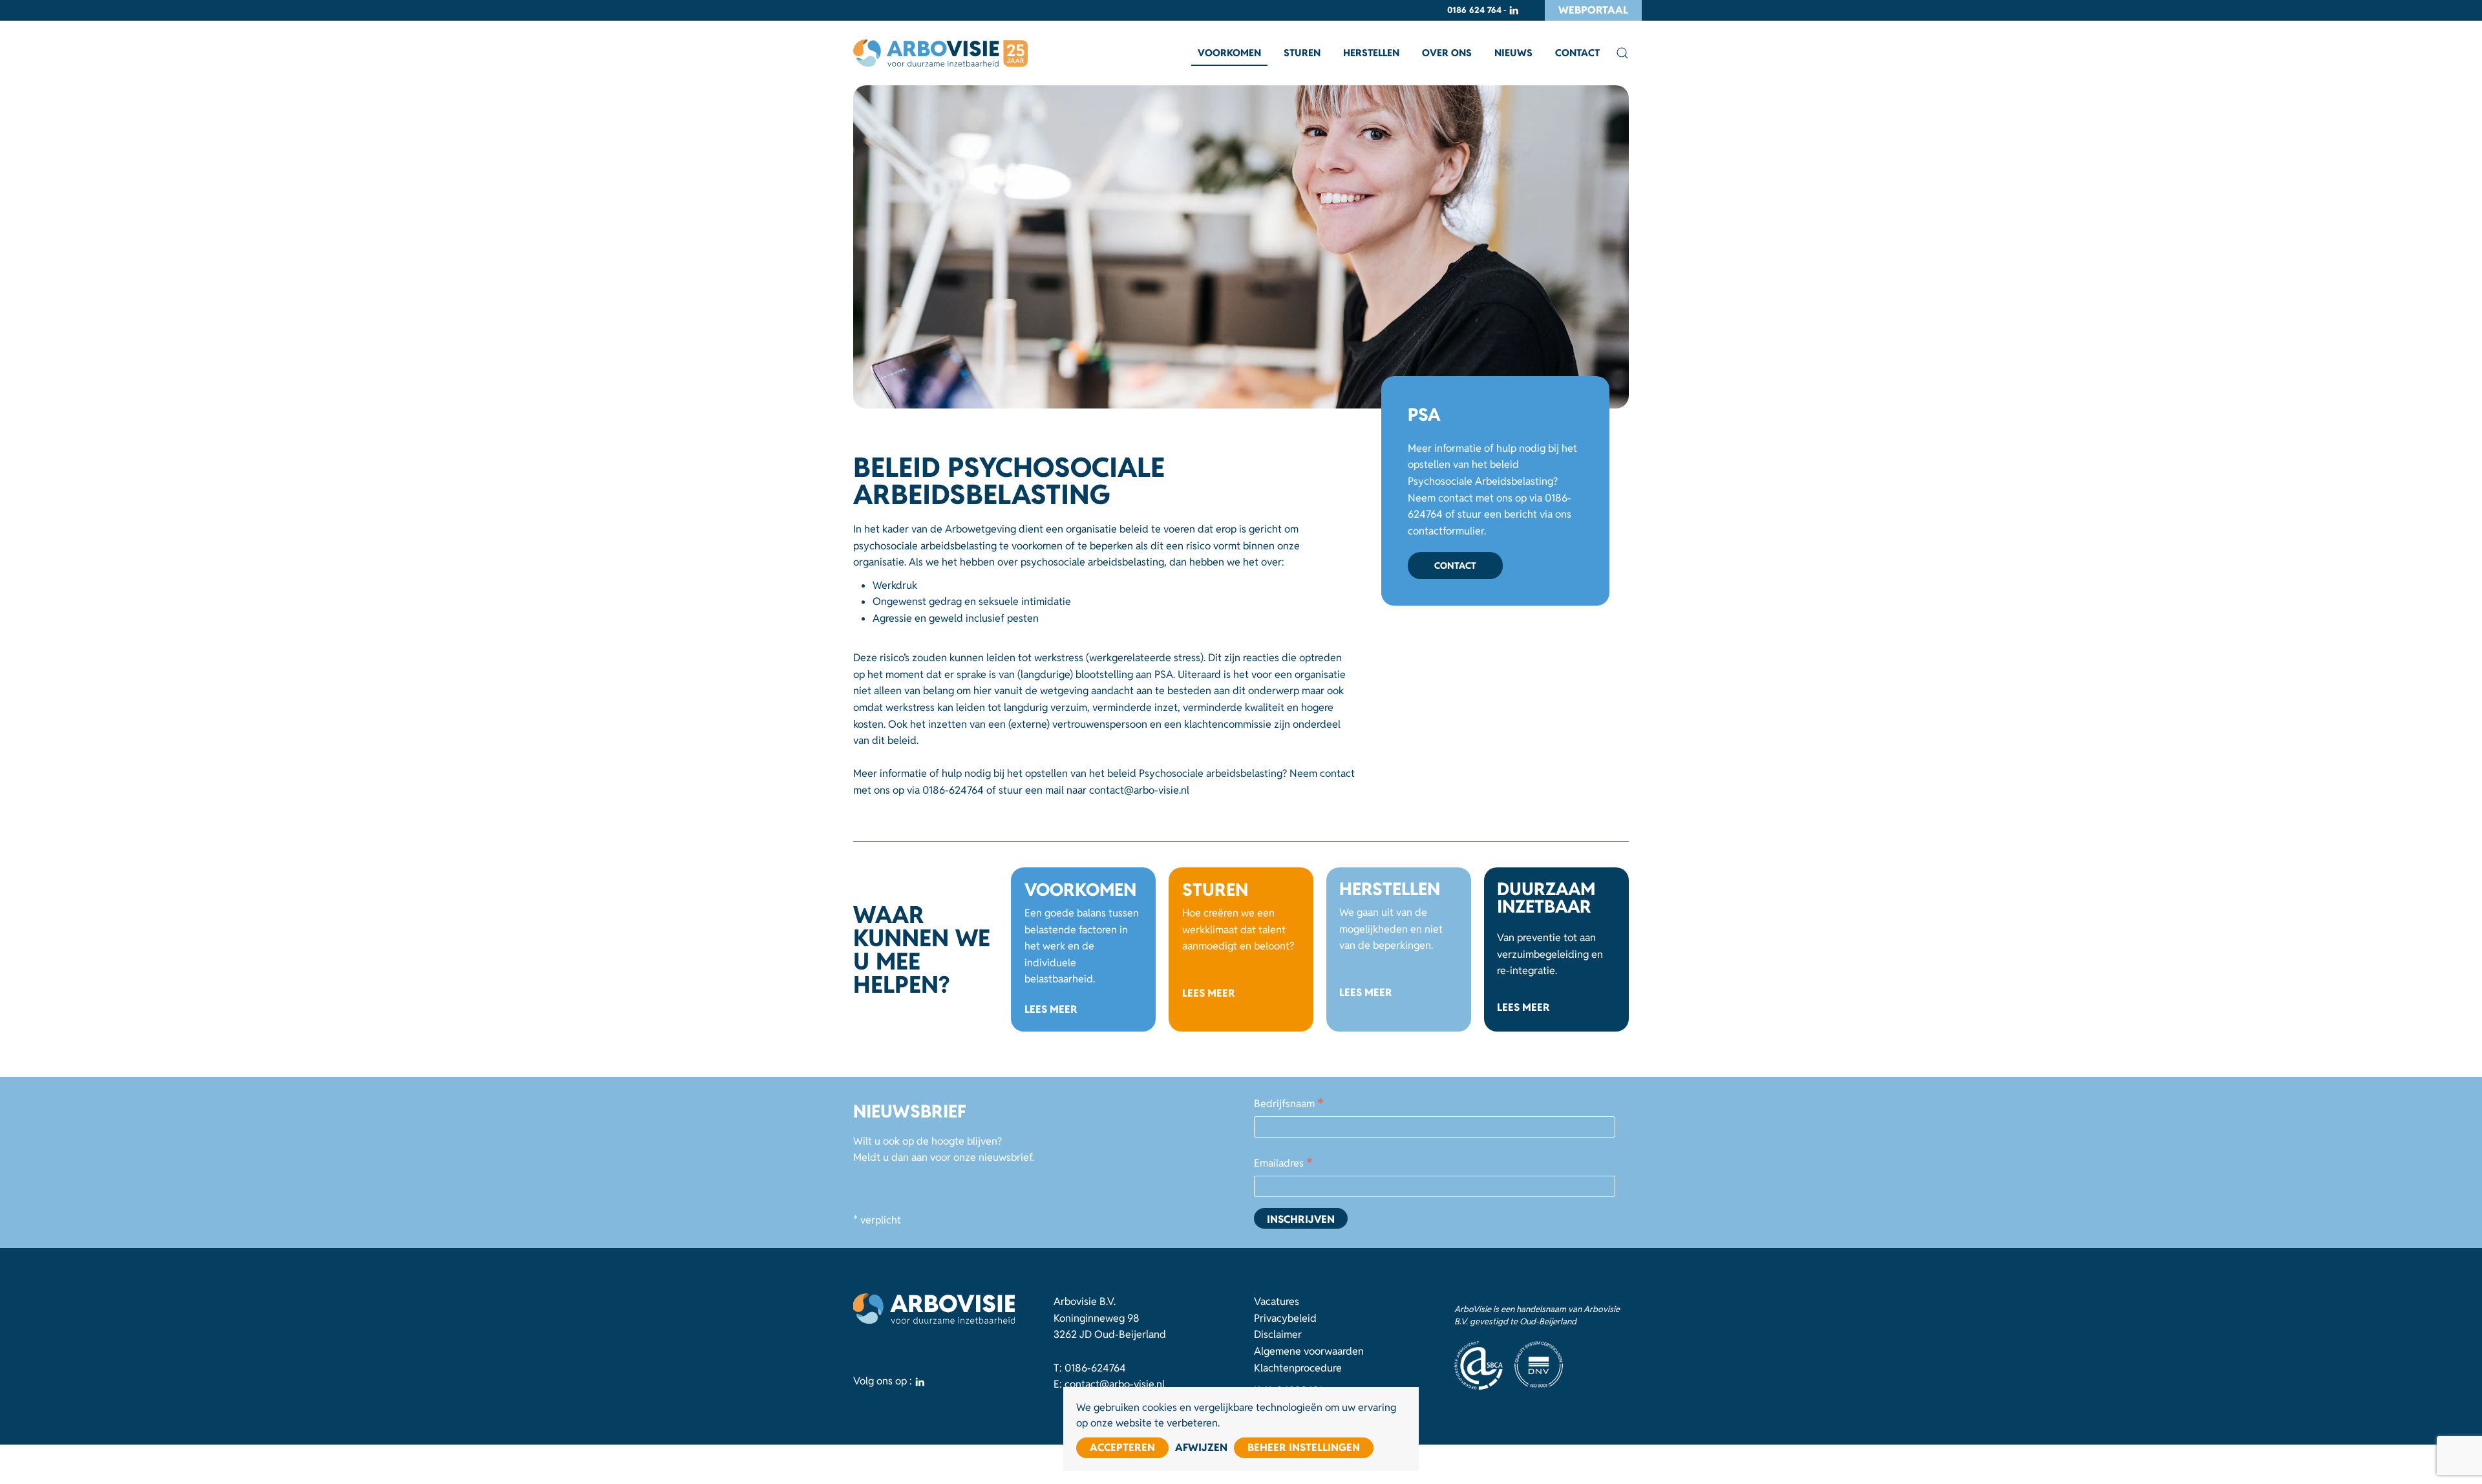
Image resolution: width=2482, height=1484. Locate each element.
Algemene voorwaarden (1309, 1351)
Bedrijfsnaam (1289, 1105)
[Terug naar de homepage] (940, 53)
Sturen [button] (1302, 53)
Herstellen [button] (1371, 53)
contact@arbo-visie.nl (1139, 790)
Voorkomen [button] (1229, 53)
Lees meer (1051, 1009)
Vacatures (1277, 1301)
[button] (1622, 53)
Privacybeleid (1285, 1318)
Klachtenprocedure (1298, 1368)
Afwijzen (1201, 1447)
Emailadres (1283, 1164)
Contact (1455, 566)
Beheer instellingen (1304, 1447)
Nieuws (1513, 53)
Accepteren (1122, 1447)
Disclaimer (1278, 1334)
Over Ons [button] (1447, 53)
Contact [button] (1577, 53)
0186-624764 (953, 790)
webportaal (1593, 10)
